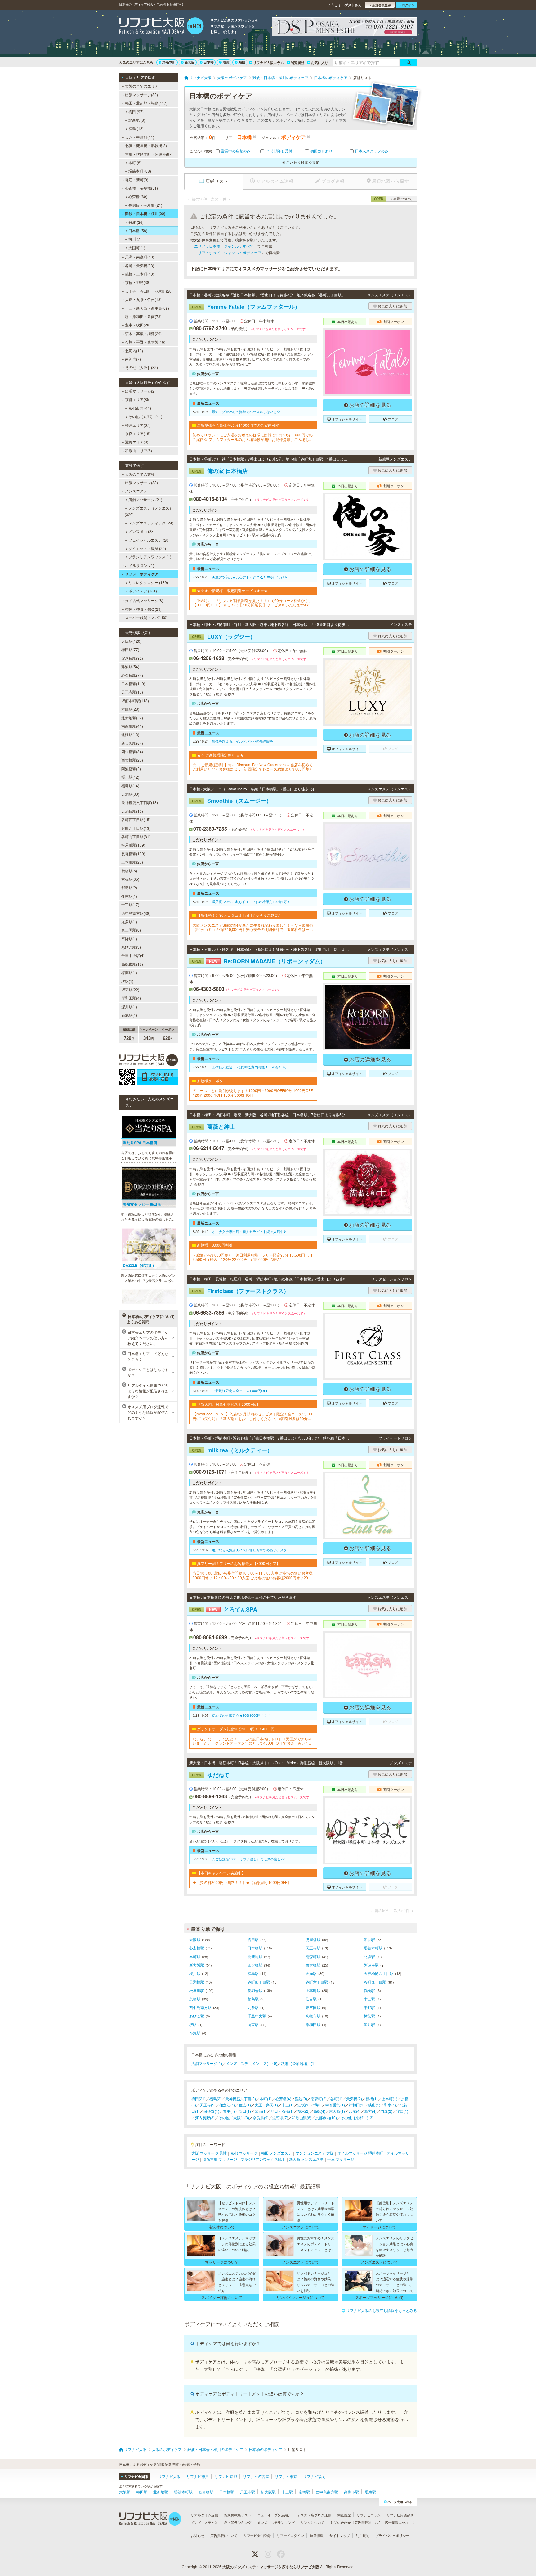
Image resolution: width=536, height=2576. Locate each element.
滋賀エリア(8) (137, 442)
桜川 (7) (135, 239)
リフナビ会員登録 (257, 2535)
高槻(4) (319, 2111)
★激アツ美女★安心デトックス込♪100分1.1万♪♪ (249, 577)
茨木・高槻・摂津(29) (143, 333)
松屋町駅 (197, 1990)
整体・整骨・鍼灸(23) (143, 609)
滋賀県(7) (280, 2117)
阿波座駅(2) (131, 769)
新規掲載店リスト (238, 2515)
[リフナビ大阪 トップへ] (161, 27)
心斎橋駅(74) (132, 675)
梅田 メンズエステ (277, 2153)
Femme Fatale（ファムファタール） (246, 307)
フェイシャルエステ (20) (149, 540)
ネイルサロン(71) (140, 565)
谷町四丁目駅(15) (136, 819)
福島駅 (253, 1973)
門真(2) (386, 2111)
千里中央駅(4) (133, 955)
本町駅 (195, 1956)
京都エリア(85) (138, 399)
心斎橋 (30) (138, 196)
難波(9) (301, 2099)
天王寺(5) (208, 2105)
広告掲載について (224, 2535)
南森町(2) (319, 2099)
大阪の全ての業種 (140, 474)
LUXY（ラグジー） (224, 636)
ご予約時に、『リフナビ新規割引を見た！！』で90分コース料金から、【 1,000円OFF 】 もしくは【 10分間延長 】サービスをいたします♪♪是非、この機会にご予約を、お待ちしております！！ (253, 603)
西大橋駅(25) (132, 760)
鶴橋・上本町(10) (140, 274)
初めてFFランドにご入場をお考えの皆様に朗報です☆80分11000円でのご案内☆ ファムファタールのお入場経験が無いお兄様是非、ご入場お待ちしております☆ (253, 437)
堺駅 (193, 2024)
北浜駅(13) (130, 734)
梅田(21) (199, 2099)
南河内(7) (133, 359)
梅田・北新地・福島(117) (146, 103)
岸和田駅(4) (131, 998)
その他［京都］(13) (357, 2117)
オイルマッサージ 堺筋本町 (360, 2153)
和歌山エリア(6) (138, 450)
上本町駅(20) (132, 862)
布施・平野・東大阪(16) (145, 342)
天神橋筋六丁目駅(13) (140, 802)
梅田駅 (253, 1939)
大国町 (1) (137, 247)
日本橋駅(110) (133, 683)
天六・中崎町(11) (140, 137)
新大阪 (190, 62)
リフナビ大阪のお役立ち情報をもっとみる (382, 2310)
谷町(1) (336, 2099)
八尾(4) (355, 2111)
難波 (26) (136, 222)
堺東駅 (253, 2024)
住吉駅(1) (129, 896)
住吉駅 (311, 1999)
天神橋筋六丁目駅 (379, 1973)
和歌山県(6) (302, 2117)
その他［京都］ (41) (145, 416)
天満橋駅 (197, 1982)
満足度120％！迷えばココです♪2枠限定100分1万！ (251, 901)
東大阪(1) (337, 2111)
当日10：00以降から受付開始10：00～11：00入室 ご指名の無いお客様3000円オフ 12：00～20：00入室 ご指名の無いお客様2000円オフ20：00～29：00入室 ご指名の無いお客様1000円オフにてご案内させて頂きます (253, 1575)
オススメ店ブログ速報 (314, 2515)
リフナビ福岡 (314, 2476)
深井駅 (369, 2024)
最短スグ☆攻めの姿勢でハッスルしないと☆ (246, 411)
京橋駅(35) (130, 879)
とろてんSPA (225, 1609)
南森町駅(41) (132, 726)
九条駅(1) (129, 922)
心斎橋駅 (197, 1948)
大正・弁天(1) (266, 2105)
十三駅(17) (130, 904)
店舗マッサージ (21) (145, 499)
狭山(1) (374, 2105)
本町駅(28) (130, 709)
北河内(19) (134, 351)
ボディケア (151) (143, 591)
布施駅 (195, 2033)
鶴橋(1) (372, 2099)
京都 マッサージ (244, 2153)
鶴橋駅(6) (129, 871)
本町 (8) (135, 162)
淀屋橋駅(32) (132, 658)
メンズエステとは (204, 2522)
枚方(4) (371, 2111)
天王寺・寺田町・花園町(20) (149, 291)
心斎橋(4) (283, 2099)
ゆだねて (211, 1775)
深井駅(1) (129, 1007)
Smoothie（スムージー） (232, 801)
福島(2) (215, 2099)
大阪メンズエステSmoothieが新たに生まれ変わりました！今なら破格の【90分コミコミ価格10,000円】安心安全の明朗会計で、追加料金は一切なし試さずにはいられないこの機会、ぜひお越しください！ (253, 927)
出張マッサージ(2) (140, 391)
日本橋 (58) (138, 230)
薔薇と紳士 (214, 1126)
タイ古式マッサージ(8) (144, 600)
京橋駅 (195, 1999)
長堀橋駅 (255, 1990)
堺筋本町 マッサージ (220, 2159)
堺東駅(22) (130, 989)
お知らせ (198, 2535)
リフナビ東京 (286, 2476)
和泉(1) (390, 2105)
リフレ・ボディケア (142, 574)
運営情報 (317, 2535)
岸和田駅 (313, 2024)
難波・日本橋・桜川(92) (145, 214)
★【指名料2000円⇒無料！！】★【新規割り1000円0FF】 (242, 1882)
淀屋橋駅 (313, 1939)
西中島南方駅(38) (136, 913)
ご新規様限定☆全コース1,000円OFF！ (242, 1391)
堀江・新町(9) (137, 180)
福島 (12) (136, 128)
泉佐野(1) (211, 2111)
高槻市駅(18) (132, 964)
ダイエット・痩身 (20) (147, 548)
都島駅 (253, 1999)
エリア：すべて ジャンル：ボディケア (228, 252)
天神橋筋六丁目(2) (241, 2099)
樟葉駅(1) (129, 972)
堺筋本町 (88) (140, 171)
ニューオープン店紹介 (274, 2515)
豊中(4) (229, 2111)
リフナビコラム (369, 2515)
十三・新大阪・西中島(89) (147, 308)
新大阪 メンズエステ (306, 2159)
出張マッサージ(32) (141, 94)
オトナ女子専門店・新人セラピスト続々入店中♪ (249, 1231)
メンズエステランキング (276, 2522)
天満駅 (311, 1973)
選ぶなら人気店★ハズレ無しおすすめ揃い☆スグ (249, 1550)
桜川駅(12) (130, 777)
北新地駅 (255, 1956)
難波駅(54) (130, 666)
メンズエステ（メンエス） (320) (149, 511)
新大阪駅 (197, 1965)
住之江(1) (227, 2105)
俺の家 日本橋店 (220, 471)
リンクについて (313, 2522)
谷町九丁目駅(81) (136, 836)
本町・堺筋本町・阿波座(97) (149, 154)
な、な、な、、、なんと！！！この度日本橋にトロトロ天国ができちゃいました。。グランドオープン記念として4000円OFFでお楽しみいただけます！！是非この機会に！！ (253, 1741)
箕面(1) (261, 2111)
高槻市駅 (313, 2016)
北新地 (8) (137, 120)
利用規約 (363, 2535)
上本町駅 (313, 1990)
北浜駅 (369, 1956)
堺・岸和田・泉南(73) (143, 316)
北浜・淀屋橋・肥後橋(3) (146, 145)
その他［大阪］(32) (141, 367)
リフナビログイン (290, 2535)
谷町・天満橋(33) (140, 265)
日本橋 (209, 62)
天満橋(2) (354, 2099)
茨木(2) (304, 2111)
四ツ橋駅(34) (132, 751)
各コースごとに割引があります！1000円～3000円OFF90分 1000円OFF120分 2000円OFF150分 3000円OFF (253, 1093)
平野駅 (369, 2007)
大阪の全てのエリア (142, 86)
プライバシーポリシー (392, 2535)
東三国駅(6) (131, 930)
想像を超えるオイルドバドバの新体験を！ (244, 741)
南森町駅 (313, 1956)
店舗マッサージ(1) (207, 2063)
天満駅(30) (130, 794)
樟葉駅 (369, 2016)
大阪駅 (195, 1939)
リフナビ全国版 (136, 2477)
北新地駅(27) (132, 718)
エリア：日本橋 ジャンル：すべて (224, 246)
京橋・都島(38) (138, 282)
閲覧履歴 (297, 63)
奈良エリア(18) (138, 433)
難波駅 (369, 1939)
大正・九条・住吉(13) (143, 299)
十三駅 (369, 1999)
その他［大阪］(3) (234, 2117)
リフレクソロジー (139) (148, 582)
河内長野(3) (205, 2117)
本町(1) (266, 2099)
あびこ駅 (197, 2016)
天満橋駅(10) (132, 811)
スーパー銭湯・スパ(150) (146, 617)
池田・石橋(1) (282, 2111)
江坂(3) (304, 2105)
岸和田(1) (357, 2105)
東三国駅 (313, 2007)
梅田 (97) (136, 112)
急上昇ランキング (238, 2522)
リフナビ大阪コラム (268, 63)
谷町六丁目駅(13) (136, 828)
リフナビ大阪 (169, 2476)
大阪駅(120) (131, 641)
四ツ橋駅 (255, 1965)
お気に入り (320, 63)
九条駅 (253, 2007)
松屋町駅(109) (133, 845)
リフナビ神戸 (198, 2476)
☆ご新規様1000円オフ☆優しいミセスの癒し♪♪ (248, 1859)
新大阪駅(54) (132, 743)
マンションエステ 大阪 (315, 2153)
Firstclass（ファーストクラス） (241, 1291)
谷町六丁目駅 (317, 1982)
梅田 (242, 62)
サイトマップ (340, 2535)
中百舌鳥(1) (335, 2105)
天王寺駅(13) (132, 692)
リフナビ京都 (226, 2476)
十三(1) (288, 2105)
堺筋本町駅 (373, 1948)
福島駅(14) (130, 786)
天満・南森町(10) (140, 257)
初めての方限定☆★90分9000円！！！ (241, 1715)
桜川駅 (195, 1973)
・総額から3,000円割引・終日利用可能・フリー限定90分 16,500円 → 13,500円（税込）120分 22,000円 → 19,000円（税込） (253, 1257)
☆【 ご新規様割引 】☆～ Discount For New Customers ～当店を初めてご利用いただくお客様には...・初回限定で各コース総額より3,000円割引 (253, 767)
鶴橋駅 (369, 1990)
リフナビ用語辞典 (400, 2515)
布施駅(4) (129, 1015)
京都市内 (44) (140, 408)
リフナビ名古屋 (256, 2476)
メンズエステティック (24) (151, 523)
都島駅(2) (129, 887)
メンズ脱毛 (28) (142, 531)
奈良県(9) (261, 2117)
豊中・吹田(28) (138, 325)
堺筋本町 (169, 62)
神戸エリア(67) (138, 425)
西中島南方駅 (200, 2007)
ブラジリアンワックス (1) (150, 557)
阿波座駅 (371, 1965)
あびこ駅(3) (131, 947)
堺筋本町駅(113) (135, 701)
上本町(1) (389, 2099)
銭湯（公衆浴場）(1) (298, 2063)
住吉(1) (245, 2105)
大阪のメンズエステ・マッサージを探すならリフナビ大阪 (271, 2567)
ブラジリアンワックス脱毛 (263, 2159)
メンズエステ (136, 491)
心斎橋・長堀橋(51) (141, 188)
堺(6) (317, 2105)
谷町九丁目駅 (375, 1982)
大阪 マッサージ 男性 (209, 2153)
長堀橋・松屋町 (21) (145, 205)
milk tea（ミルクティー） (232, 1450)
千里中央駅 (257, 2016)
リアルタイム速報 (204, 2515)
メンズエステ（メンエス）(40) (252, 2063)
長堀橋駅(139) (133, 854)
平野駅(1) (129, 939)
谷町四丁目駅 (259, 1982)
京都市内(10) (326, 2117)
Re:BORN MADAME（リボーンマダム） (259, 961)
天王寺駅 (313, 1948)
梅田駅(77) (130, 649)
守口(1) (402, 2111)
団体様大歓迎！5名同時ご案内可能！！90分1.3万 (249, 1067)
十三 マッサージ (341, 2159)
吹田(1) (245, 2111)
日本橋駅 (255, 1948)
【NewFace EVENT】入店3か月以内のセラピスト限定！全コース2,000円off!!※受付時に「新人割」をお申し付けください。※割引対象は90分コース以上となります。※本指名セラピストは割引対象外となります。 (252, 1416)
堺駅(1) (127, 981)
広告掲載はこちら (368, 2522)
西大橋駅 (313, 1965)
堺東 (226, 62)
